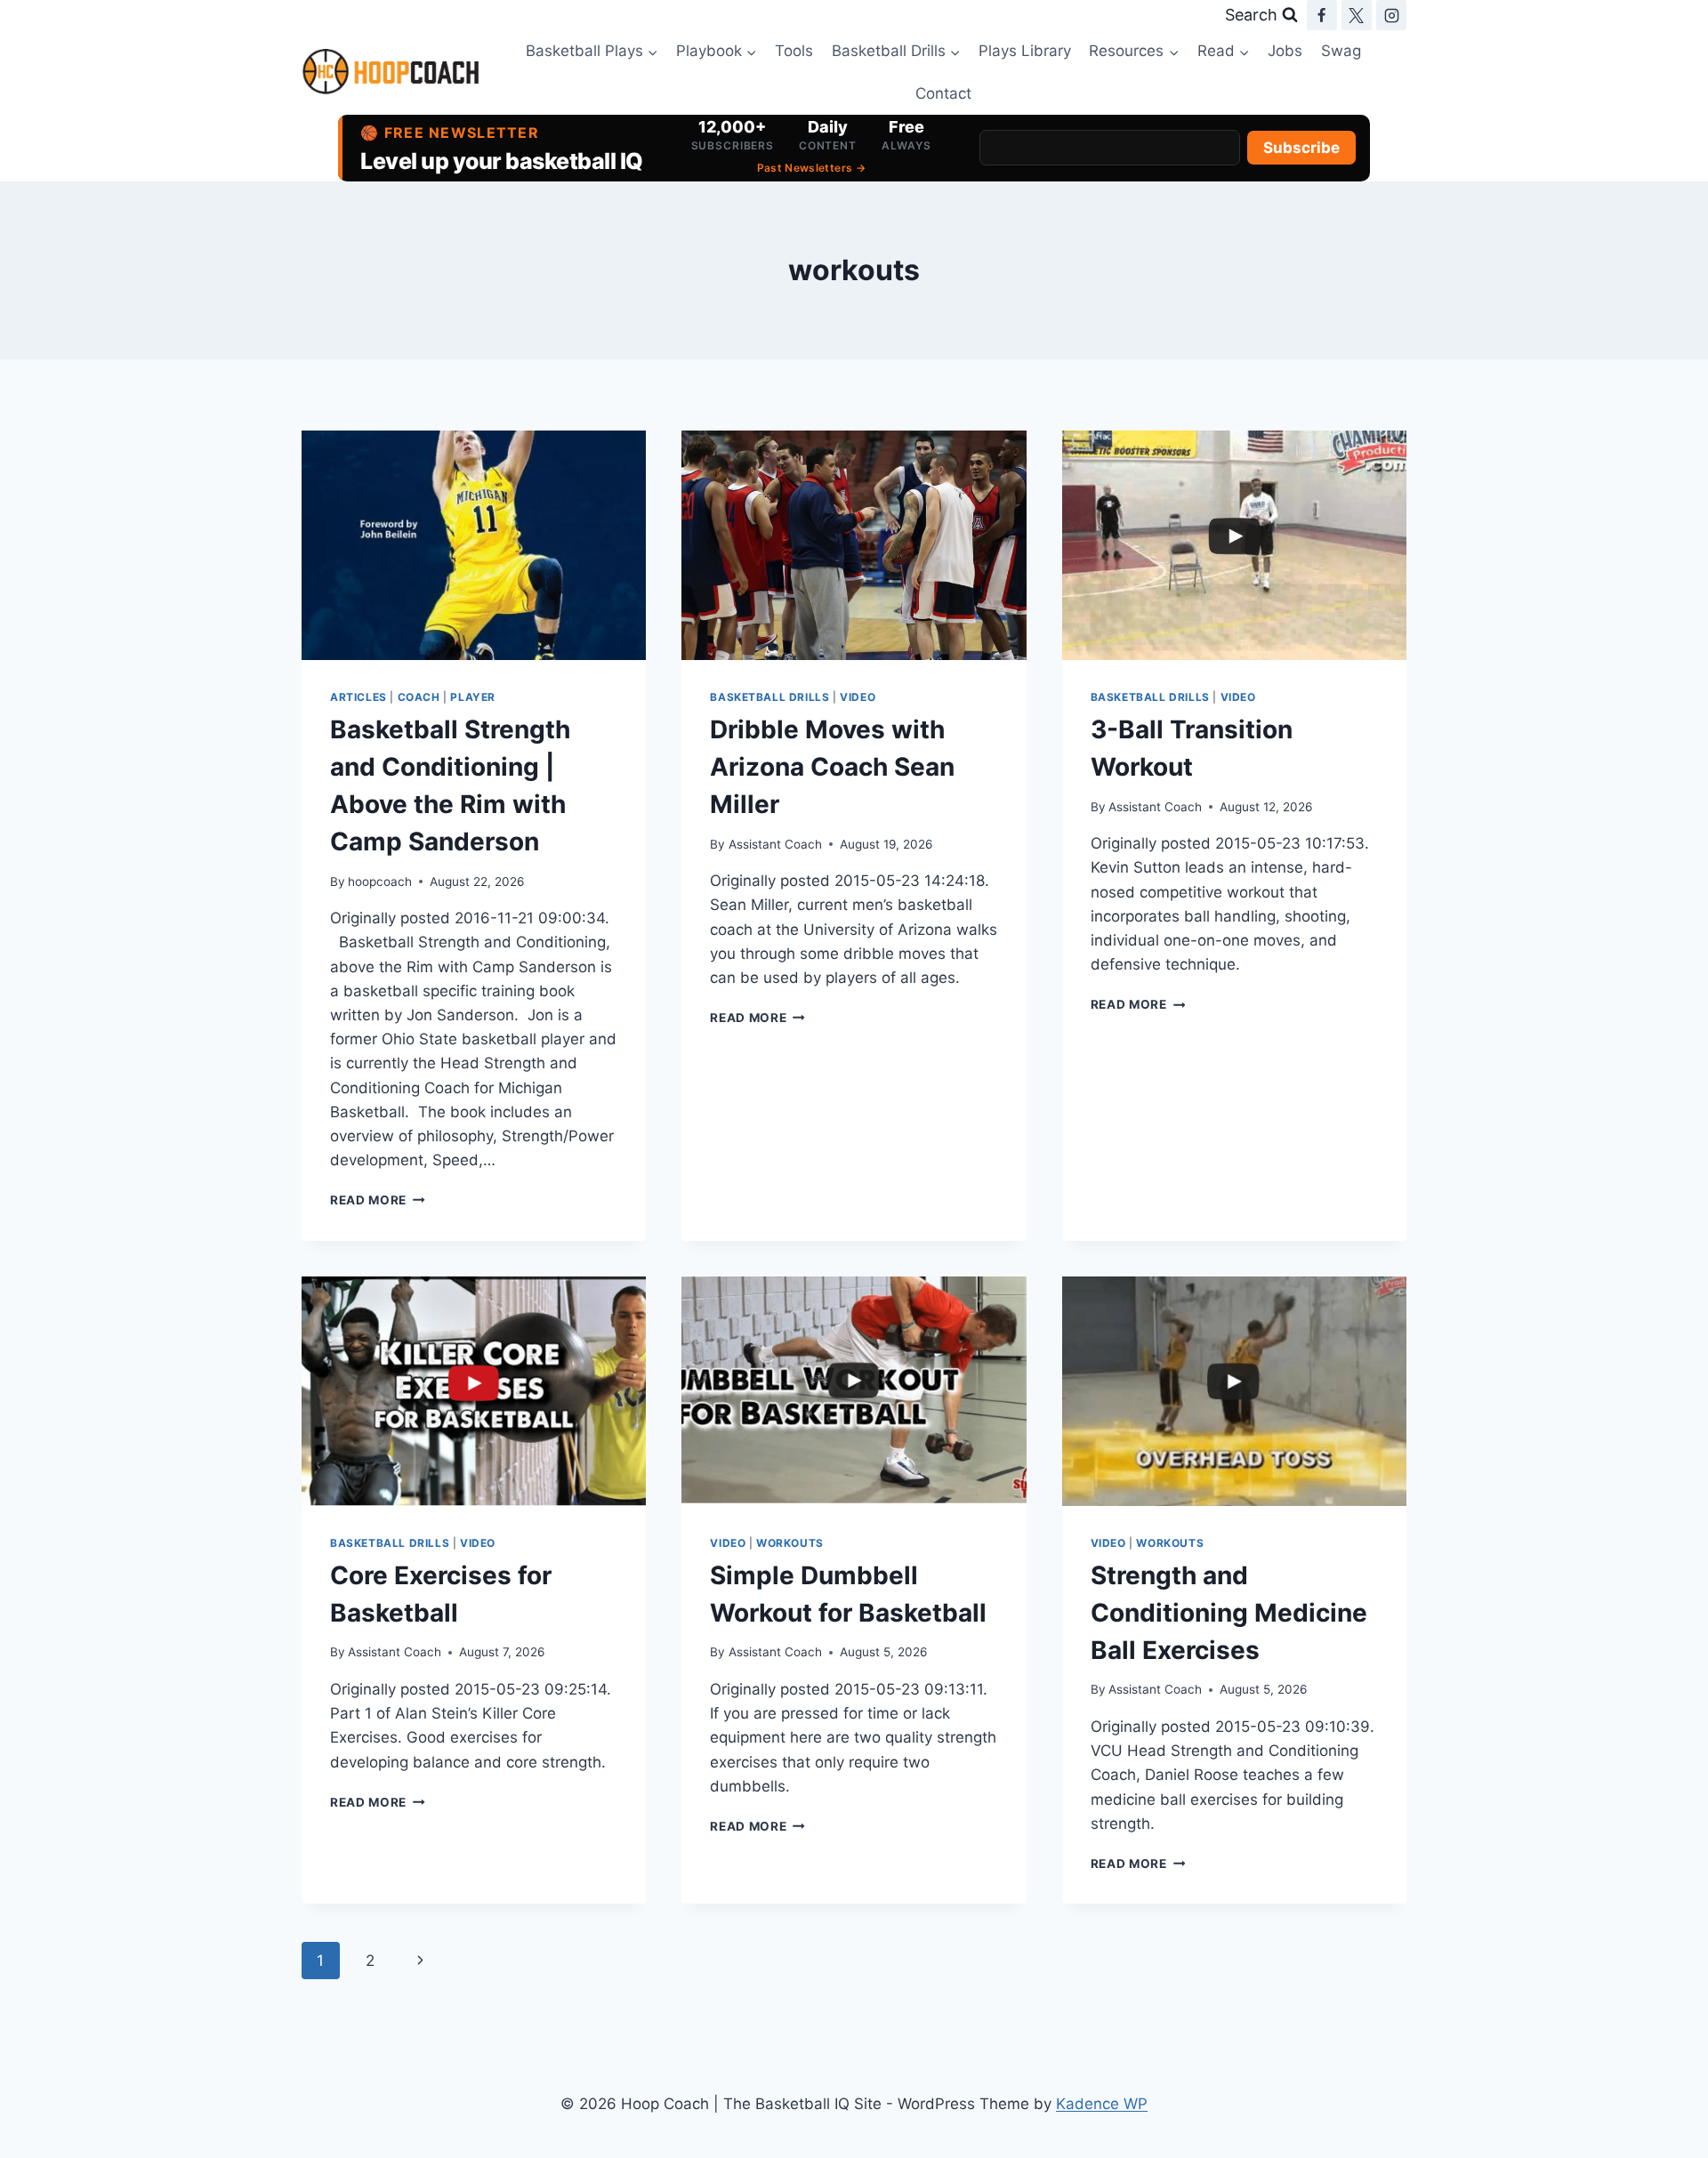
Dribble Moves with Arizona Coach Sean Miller (832, 767)
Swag (1341, 51)
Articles (359, 697)
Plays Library (1025, 51)
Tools (794, 51)
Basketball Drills (769, 697)
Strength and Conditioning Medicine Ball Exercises (1229, 1613)
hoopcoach (380, 882)
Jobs (1285, 51)
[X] (1357, 15)
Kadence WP (1102, 2104)
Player (473, 697)
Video (858, 697)
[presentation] (474, 545)
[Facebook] (1322, 15)
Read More (378, 1200)
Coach (419, 697)
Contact (943, 93)
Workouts (790, 1543)
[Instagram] (1391, 15)
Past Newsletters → (811, 168)
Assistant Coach (775, 844)
